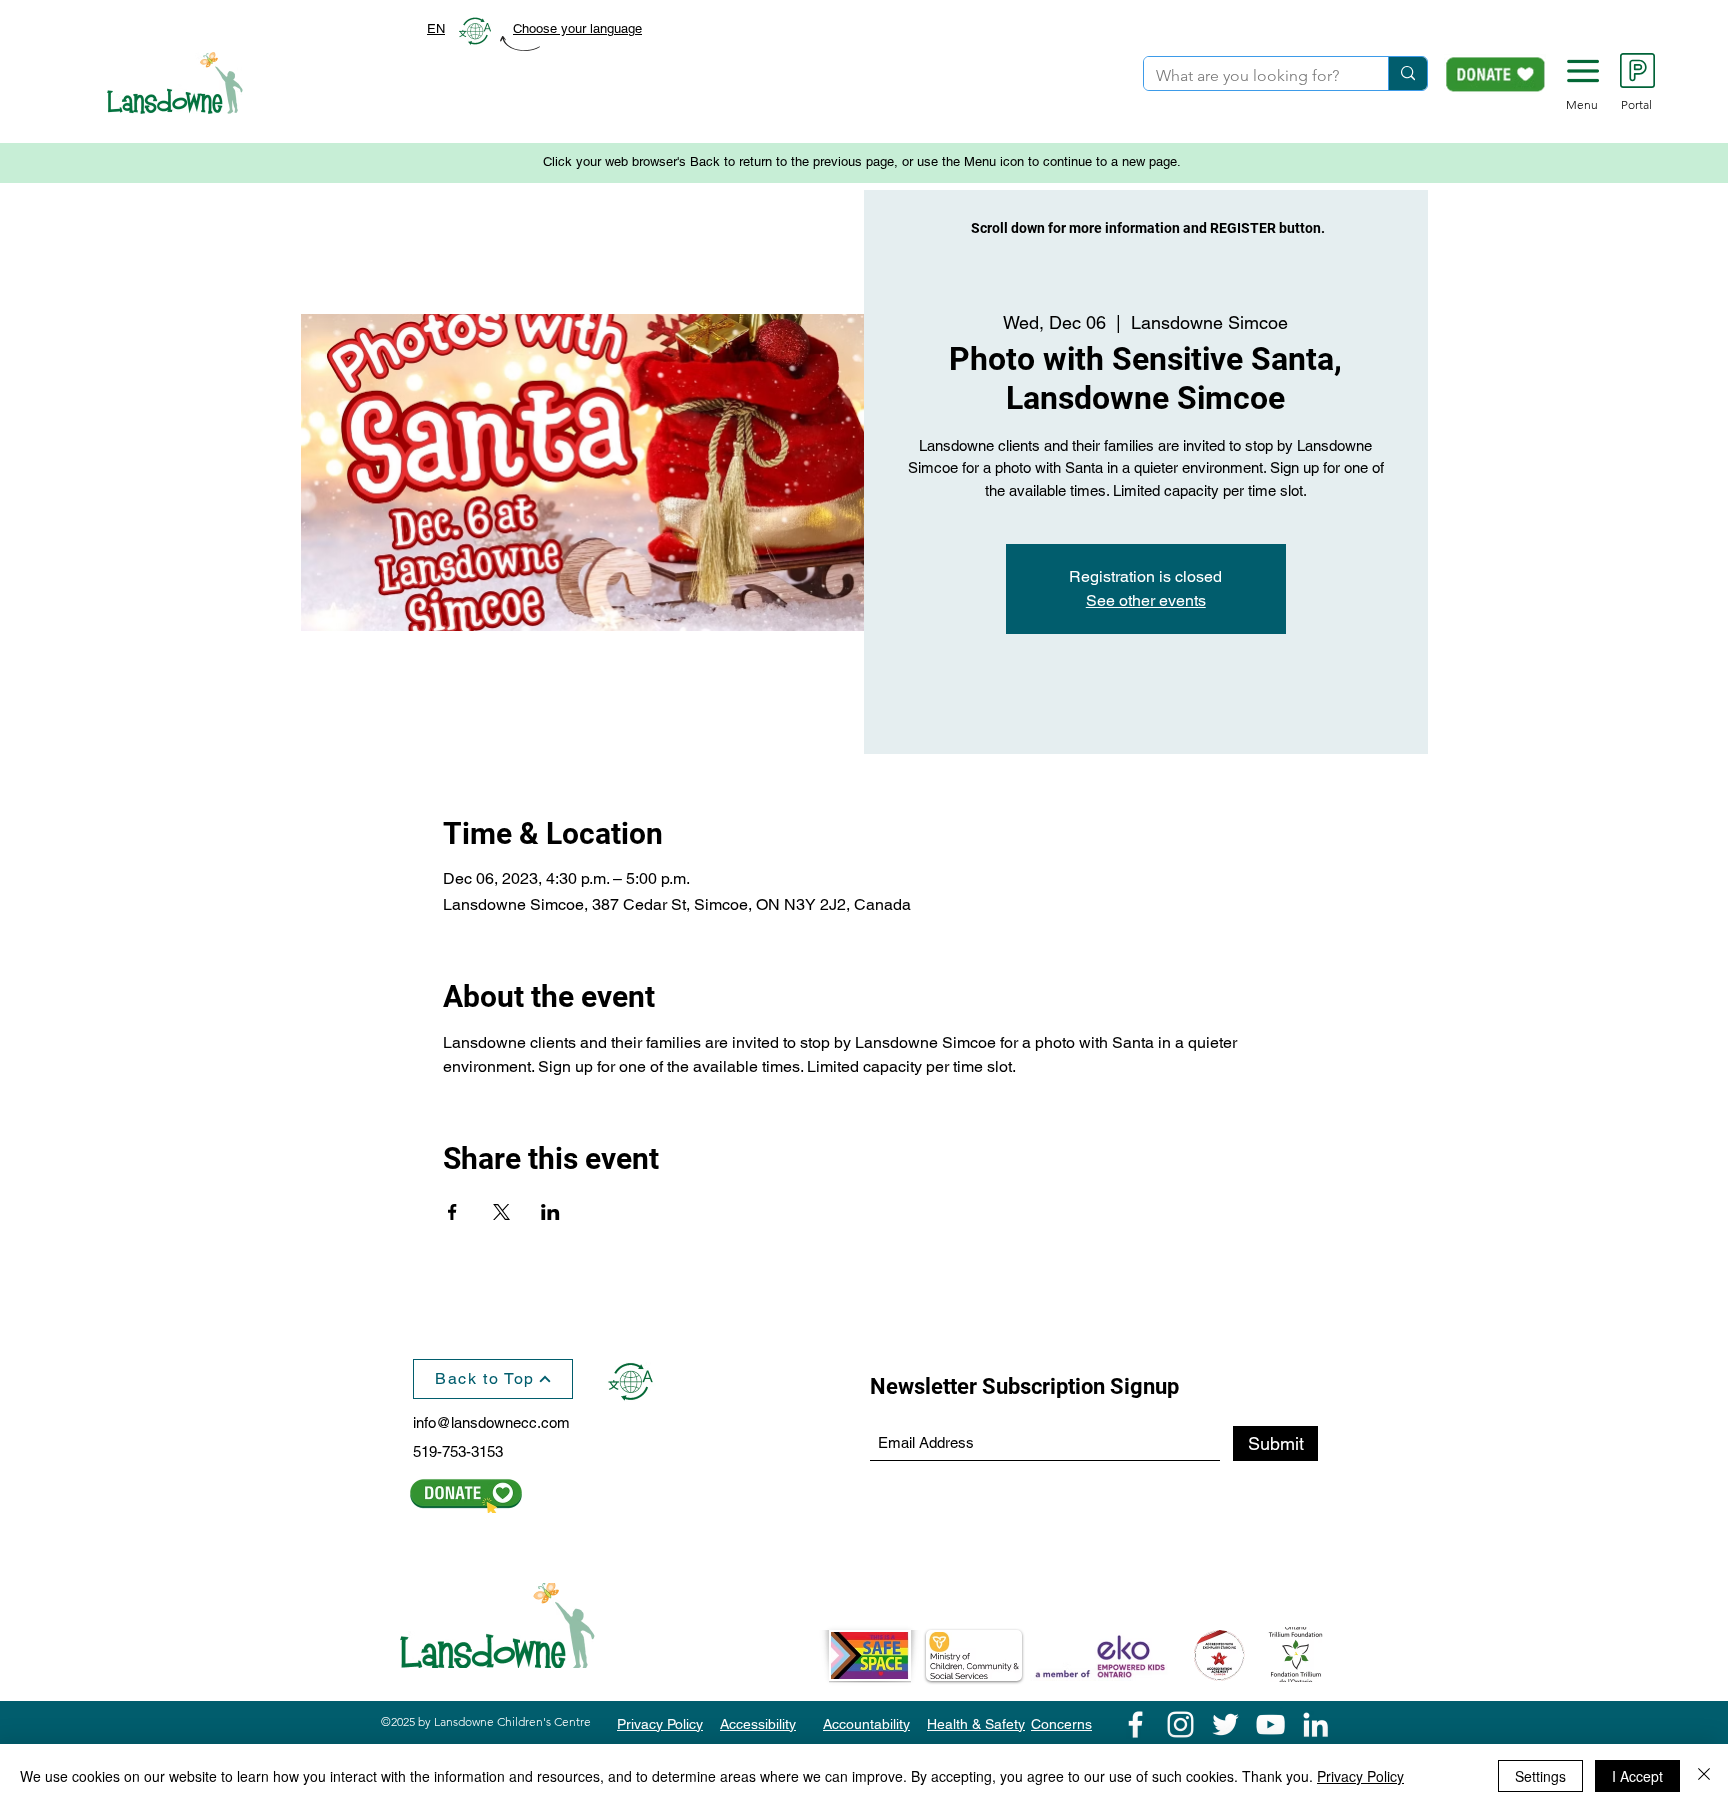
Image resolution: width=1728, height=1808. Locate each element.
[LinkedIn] (1315, 1724)
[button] (1583, 71)
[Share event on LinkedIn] (550, 1212)
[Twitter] (1225, 1724)
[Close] (1704, 1776)
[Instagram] (1180, 1724)
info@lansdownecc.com (491, 1422)
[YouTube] (1270, 1724)
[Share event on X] (501, 1212)
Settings (1540, 1776)
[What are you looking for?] (1407, 73)
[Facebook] (1135, 1724)
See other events (1146, 600)
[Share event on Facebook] (452, 1212)
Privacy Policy (1360, 1776)
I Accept (1637, 1776)
